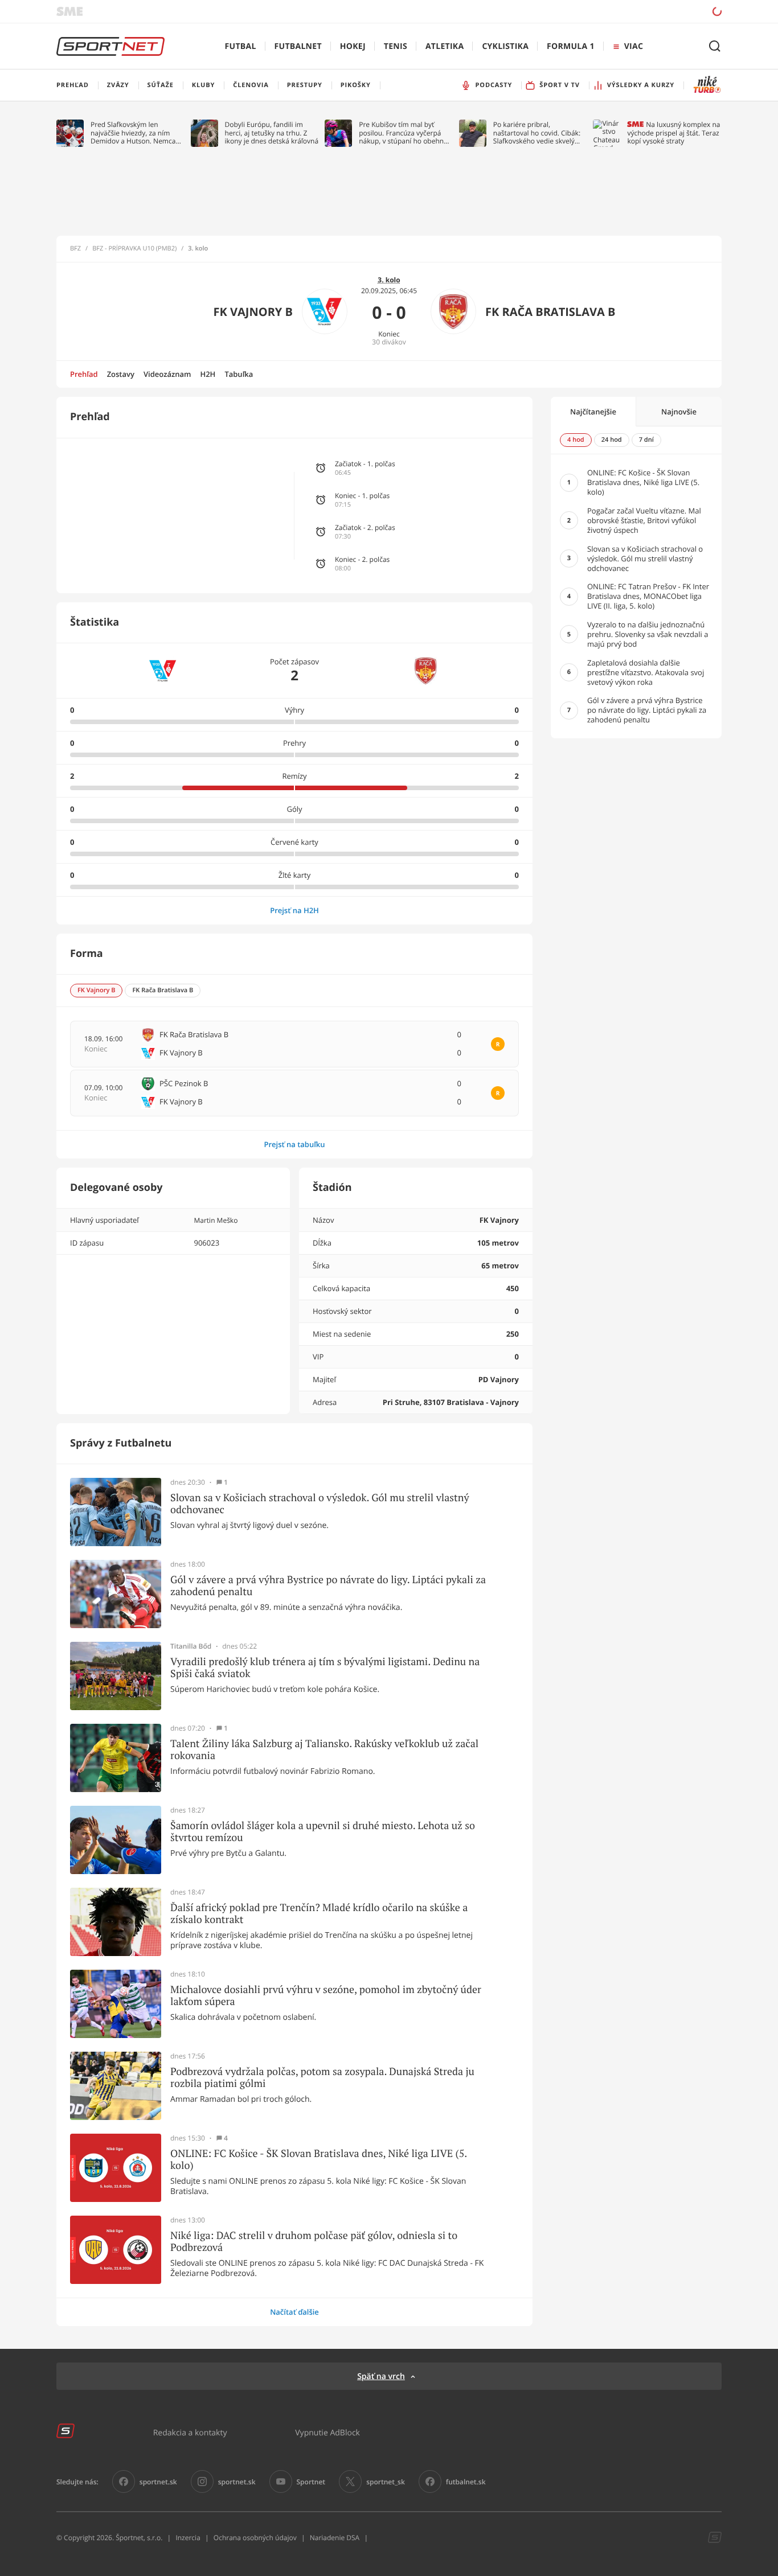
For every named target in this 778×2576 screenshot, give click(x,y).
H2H (208, 374)
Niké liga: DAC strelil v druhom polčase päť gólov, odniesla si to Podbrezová (314, 2242)
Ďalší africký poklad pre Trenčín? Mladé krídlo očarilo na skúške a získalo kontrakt (319, 1914)
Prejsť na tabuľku (294, 1144)
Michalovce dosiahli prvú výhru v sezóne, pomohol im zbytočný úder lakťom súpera (326, 1996)
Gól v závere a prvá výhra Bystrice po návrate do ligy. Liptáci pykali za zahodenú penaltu (328, 1586)
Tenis (396, 46)
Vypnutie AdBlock (327, 2432)
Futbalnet (298, 46)
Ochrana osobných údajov (255, 2538)
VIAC (634, 46)
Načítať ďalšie (294, 2312)
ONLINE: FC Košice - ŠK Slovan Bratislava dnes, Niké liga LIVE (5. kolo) (319, 2160)
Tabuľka (239, 374)
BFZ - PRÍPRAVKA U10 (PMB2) (134, 249)
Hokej (353, 46)
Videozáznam (167, 374)
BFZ (75, 249)
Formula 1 (571, 46)
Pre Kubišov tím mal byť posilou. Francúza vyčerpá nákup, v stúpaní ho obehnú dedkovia (403, 133)
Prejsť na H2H (294, 910)
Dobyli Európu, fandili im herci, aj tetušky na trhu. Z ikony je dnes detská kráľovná (272, 133)
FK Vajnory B (253, 312)
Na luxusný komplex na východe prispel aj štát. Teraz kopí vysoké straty (673, 133)
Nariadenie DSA (335, 2538)
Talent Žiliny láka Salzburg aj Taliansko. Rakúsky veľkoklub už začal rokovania (324, 1750)
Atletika (445, 46)
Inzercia (188, 2538)
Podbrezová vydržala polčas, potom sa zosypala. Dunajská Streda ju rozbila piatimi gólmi (322, 2078)
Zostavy (121, 374)
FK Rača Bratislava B (550, 312)
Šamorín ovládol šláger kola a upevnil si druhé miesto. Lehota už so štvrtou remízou (323, 1832)
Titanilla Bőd (191, 1646)
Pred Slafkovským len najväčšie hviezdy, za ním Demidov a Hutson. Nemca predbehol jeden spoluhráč (134, 133)
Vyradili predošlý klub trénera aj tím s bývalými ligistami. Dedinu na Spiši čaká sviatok (325, 1668)
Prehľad (84, 374)
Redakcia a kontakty (190, 2432)
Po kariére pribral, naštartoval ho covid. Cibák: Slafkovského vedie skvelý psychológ (537, 133)
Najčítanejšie (593, 412)
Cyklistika (505, 46)
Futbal (241, 46)
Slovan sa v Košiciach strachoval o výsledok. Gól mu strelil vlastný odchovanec (320, 1504)
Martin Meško (216, 1220)
